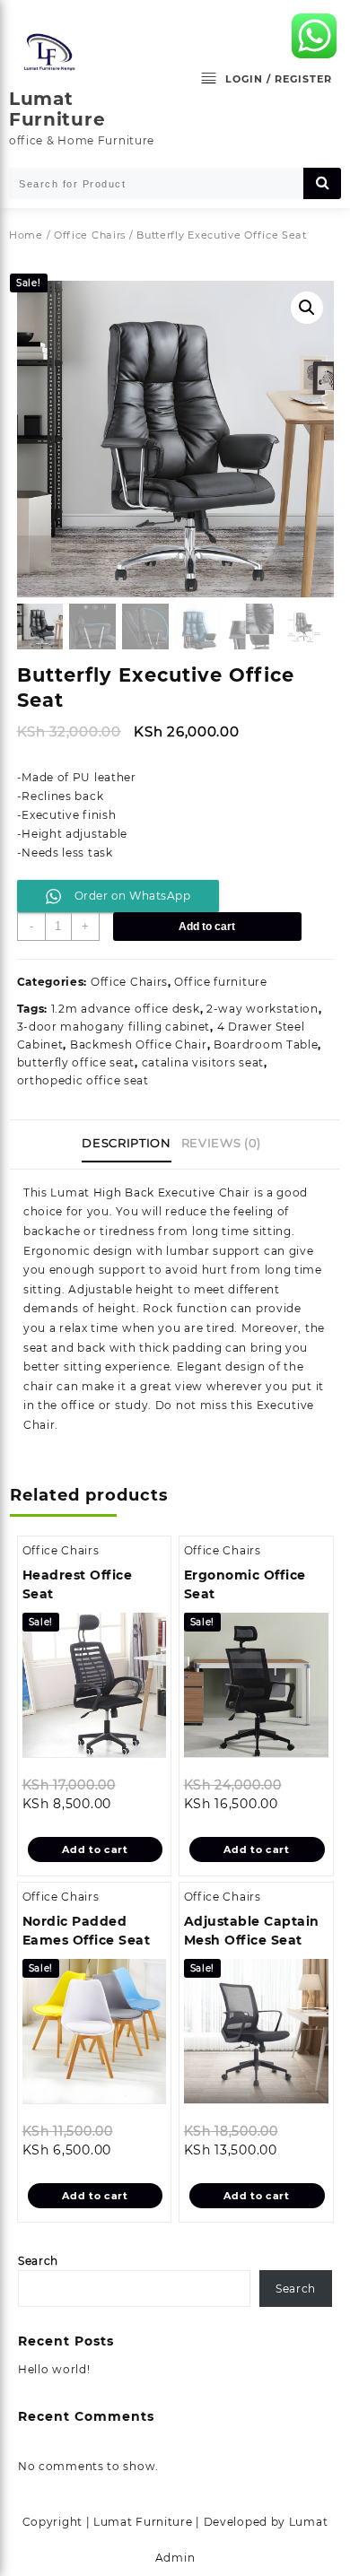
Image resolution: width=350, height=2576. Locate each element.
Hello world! (54, 2369)
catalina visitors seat (203, 1062)
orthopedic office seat (83, 1080)
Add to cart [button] (95, 1849)
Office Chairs (90, 235)
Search (38, 2261)
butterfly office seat (76, 1062)
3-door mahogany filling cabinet (114, 1027)
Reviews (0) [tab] (221, 1143)
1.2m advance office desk (126, 1009)
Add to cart (207, 927)
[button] (307, 308)
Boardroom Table (266, 1044)
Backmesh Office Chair (139, 1044)
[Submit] (322, 183)
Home (26, 235)
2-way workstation (262, 1009)
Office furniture (220, 982)
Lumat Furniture (57, 109)
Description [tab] (126, 1143)
